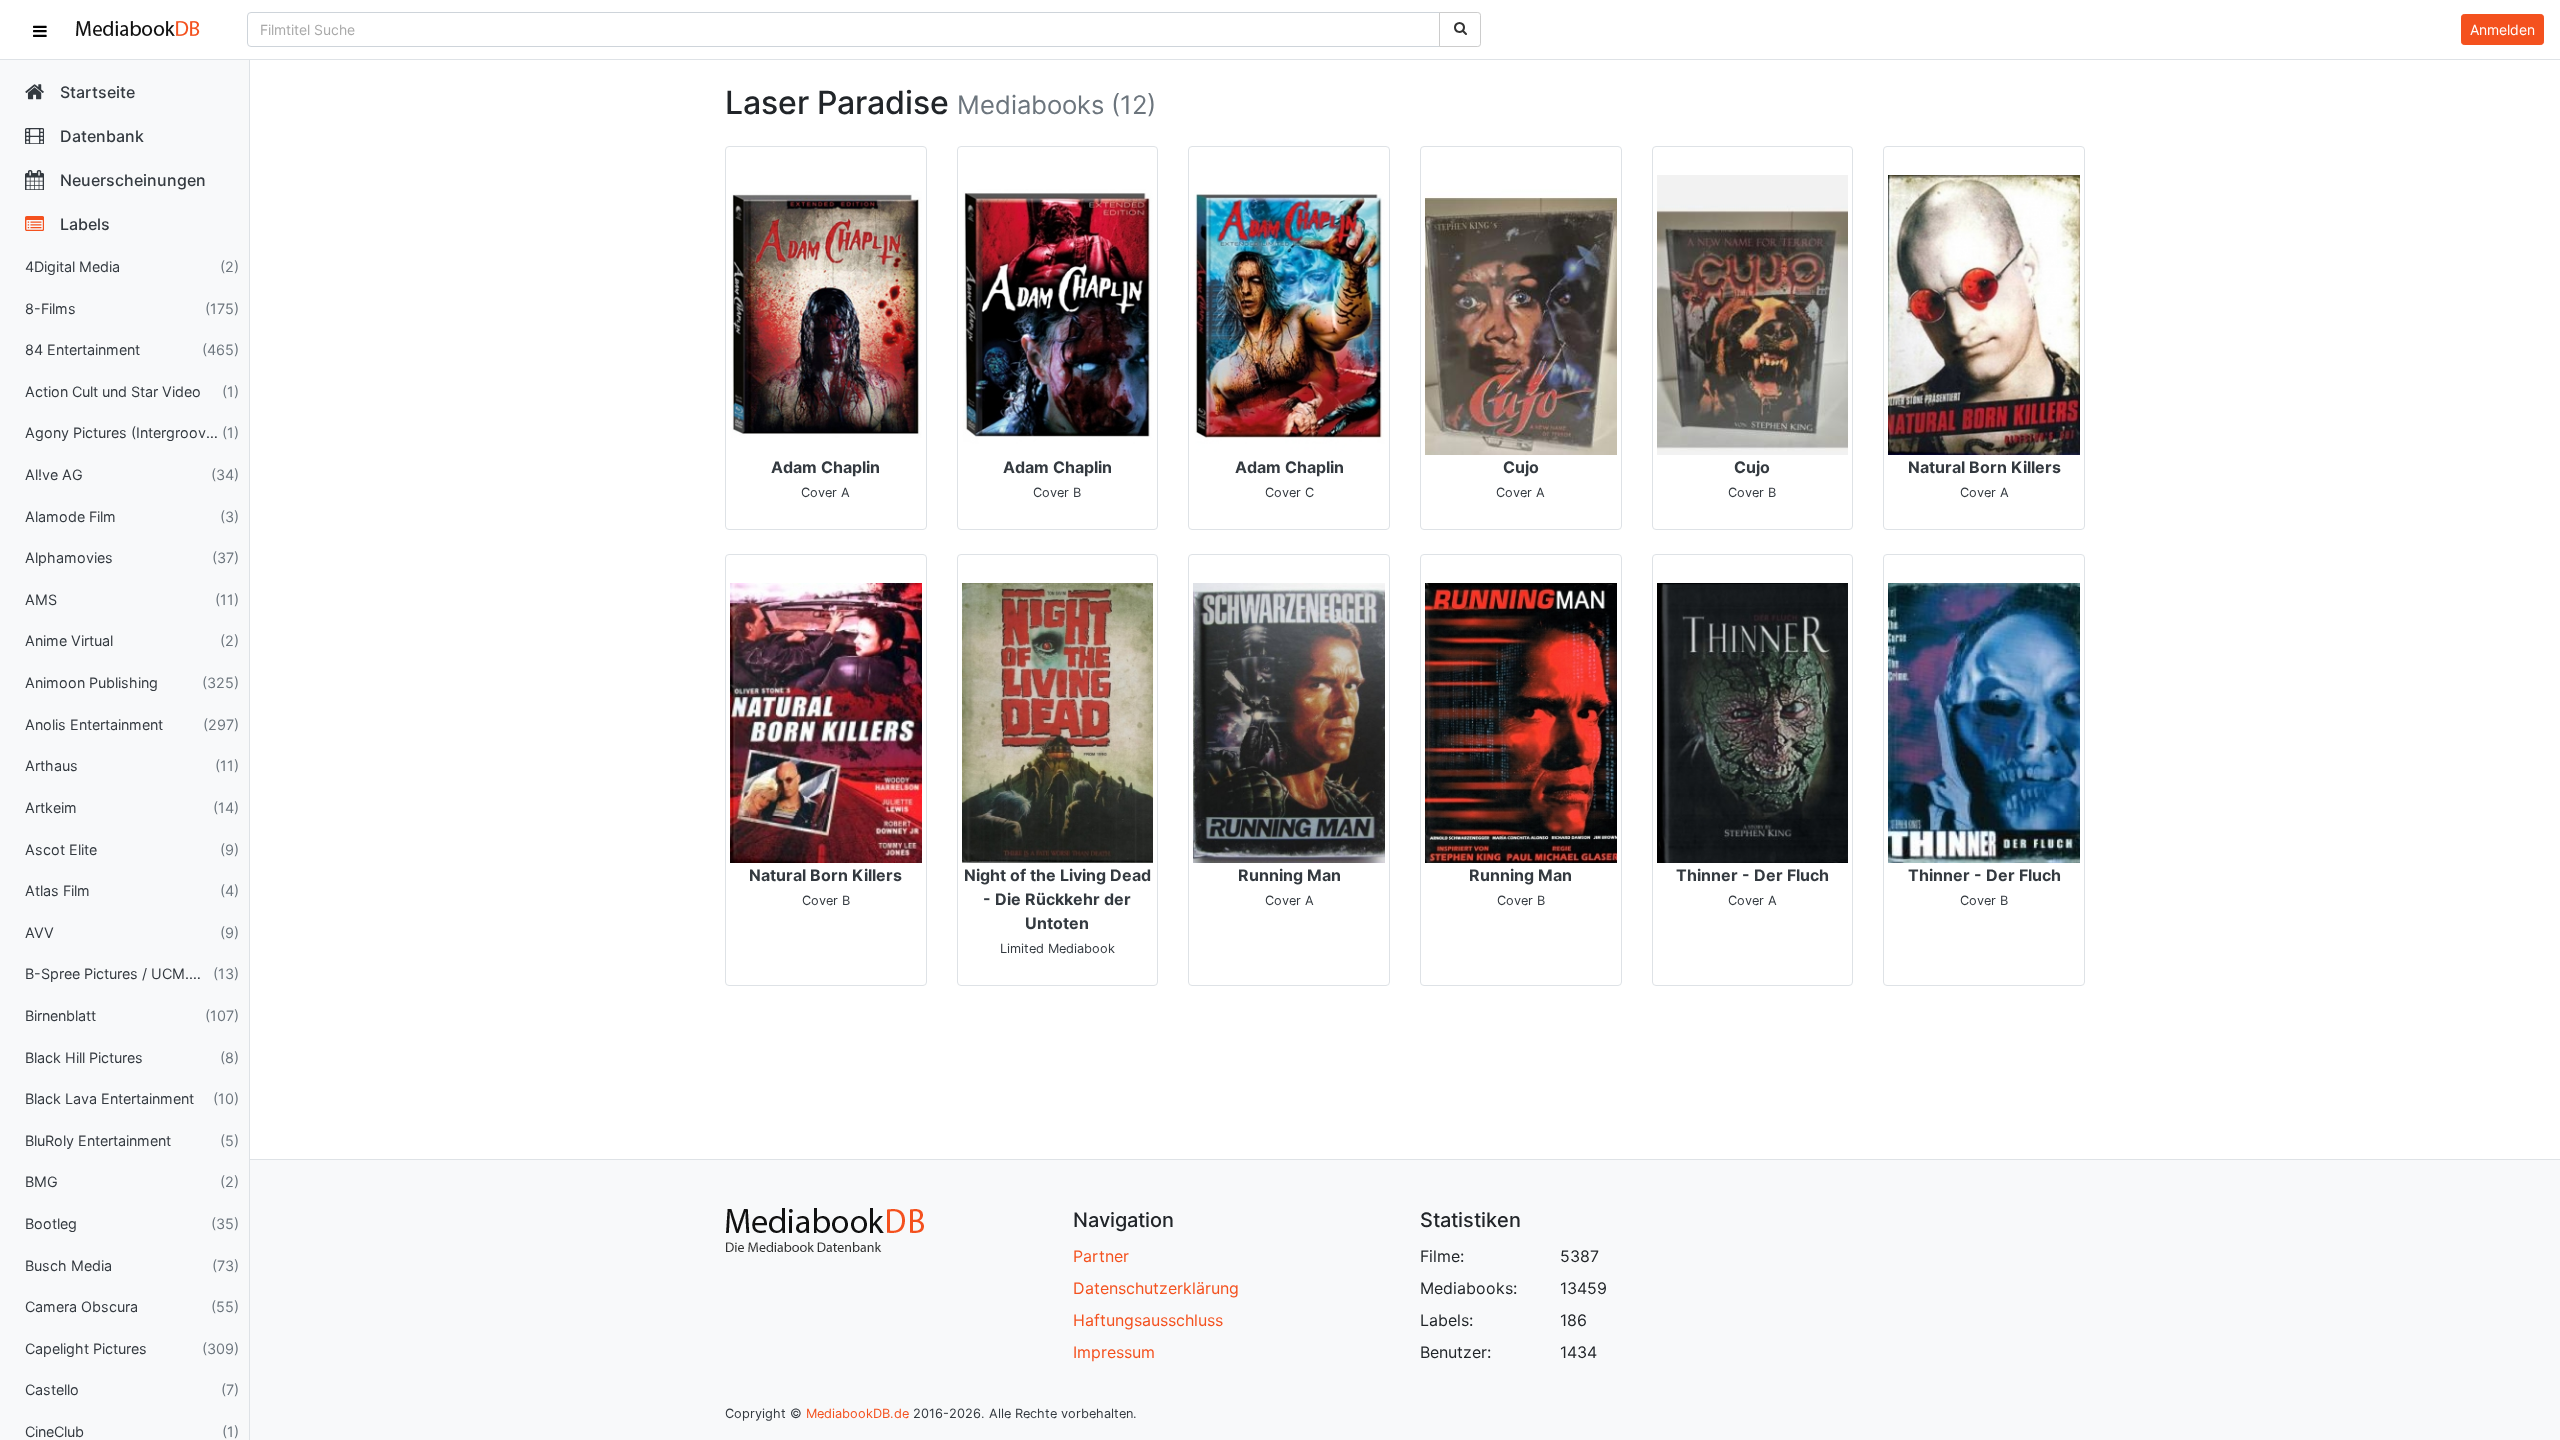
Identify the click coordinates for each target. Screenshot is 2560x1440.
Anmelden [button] (2502, 29)
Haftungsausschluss (1148, 1320)
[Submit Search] (1460, 29)
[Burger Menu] (40, 30)
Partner (1101, 1256)
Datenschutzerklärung (1156, 1288)
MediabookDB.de (857, 1413)
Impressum (1114, 1352)
